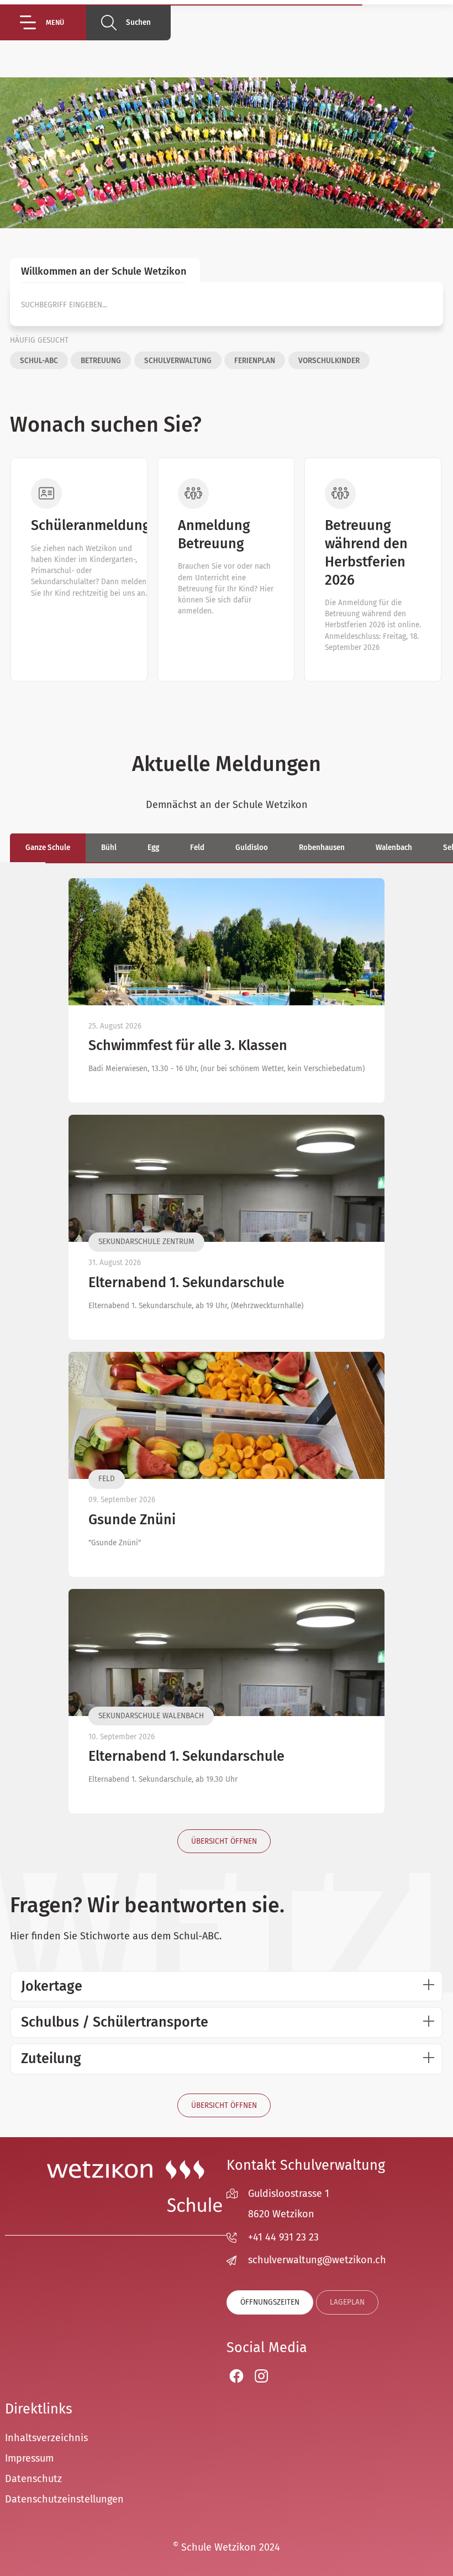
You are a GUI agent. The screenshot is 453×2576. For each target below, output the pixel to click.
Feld (197, 848)
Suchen (138, 22)
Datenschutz (33, 2479)
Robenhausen (322, 848)
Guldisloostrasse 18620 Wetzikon (289, 2204)
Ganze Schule (48, 848)
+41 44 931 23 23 (283, 2237)
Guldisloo (252, 848)
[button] (53, 22)
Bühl (109, 848)
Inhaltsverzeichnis (46, 2438)
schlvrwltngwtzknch (317, 2260)
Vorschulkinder (329, 361)
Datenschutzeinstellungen (64, 2499)
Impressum (29, 2458)
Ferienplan (255, 361)
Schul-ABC (39, 361)
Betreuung (101, 361)
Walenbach (394, 848)
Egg (153, 848)
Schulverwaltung (178, 361)
